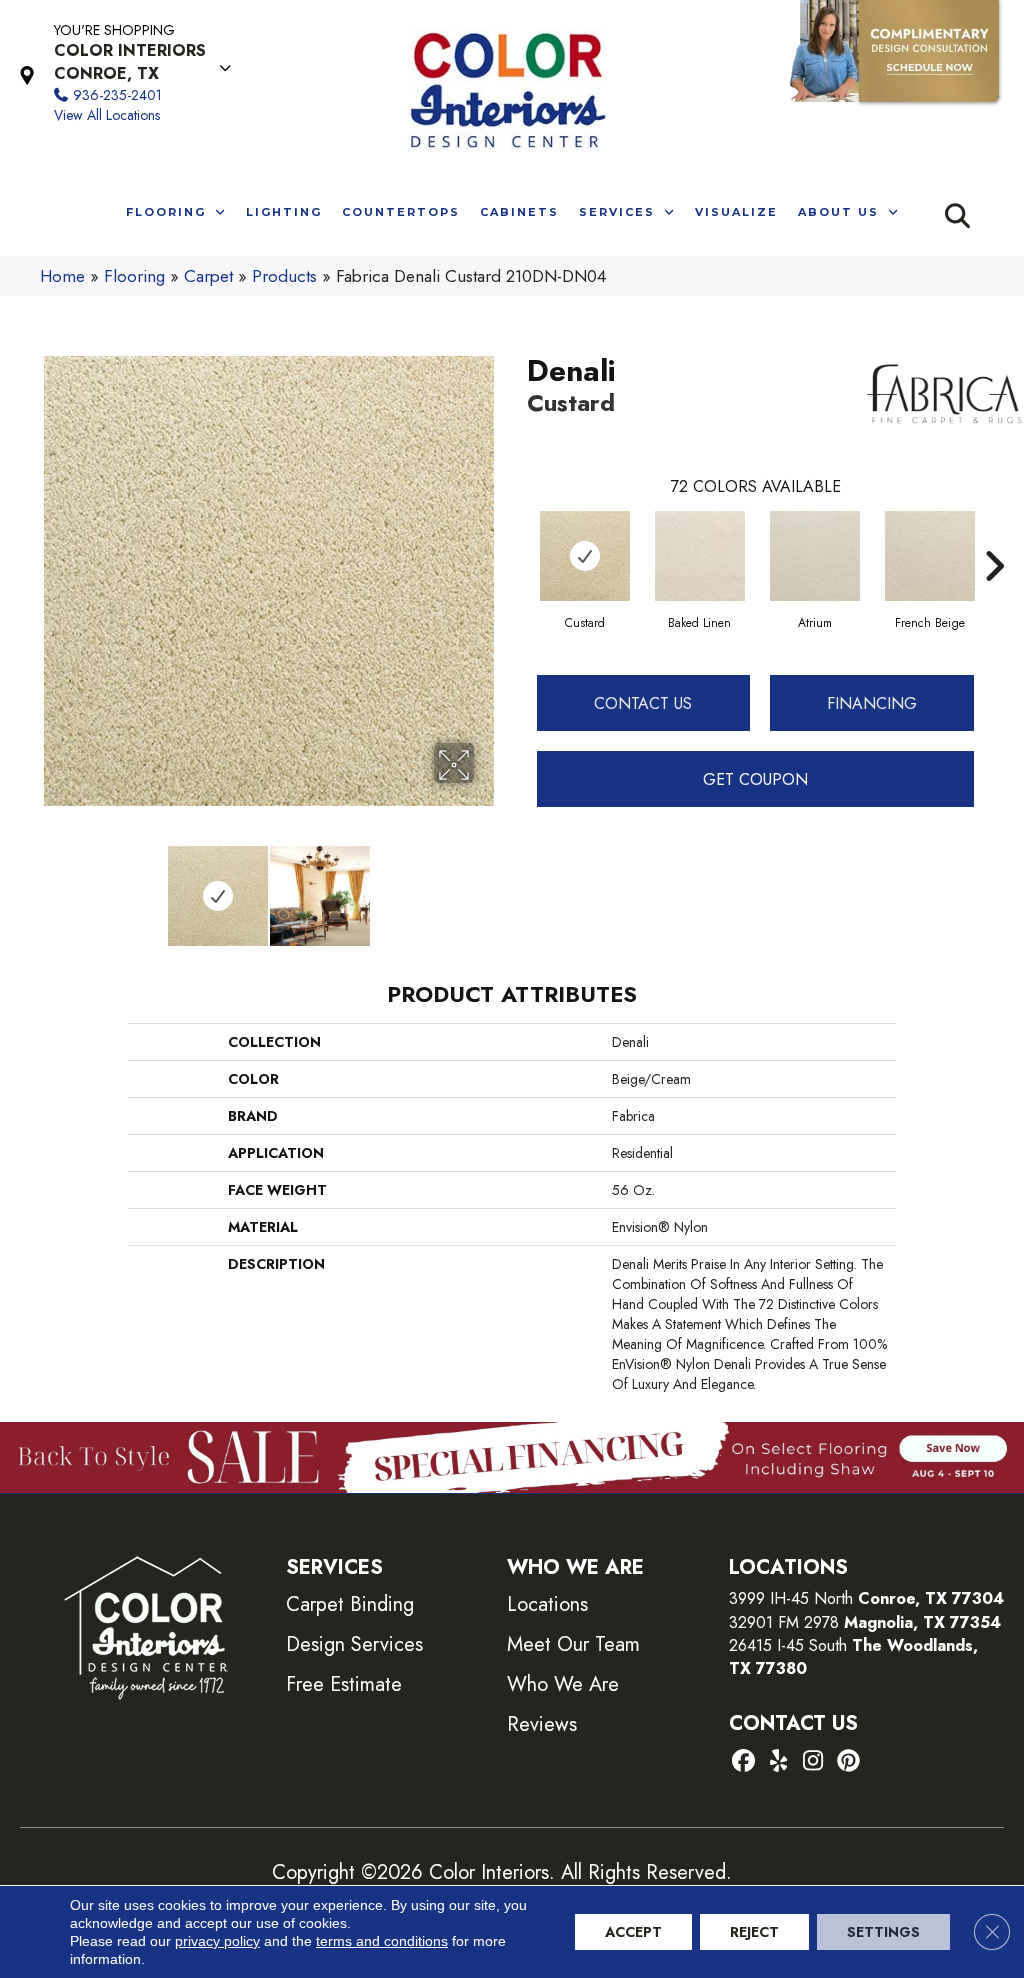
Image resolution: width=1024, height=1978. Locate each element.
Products (284, 276)
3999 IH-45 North (791, 1598)
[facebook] (743, 1762)
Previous (50, 886)
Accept (633, 1932)
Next (487, 886)
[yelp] (778, 1762)
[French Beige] (930, 556)
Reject (754, 1932)
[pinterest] (848, 1762)
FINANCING (872, 703)
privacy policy (217, 1941)
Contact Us (643, 703)
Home (62, 276)
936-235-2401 (117, 95)
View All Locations (107, 115)
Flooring (134, 276)
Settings (883, 1932)
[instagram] (813, 1762)
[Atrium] (815, 556)
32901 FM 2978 (865, 1622)
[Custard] (585, 556)
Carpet (208, 276)
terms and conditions (382, 1941)
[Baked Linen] (700, 556)
